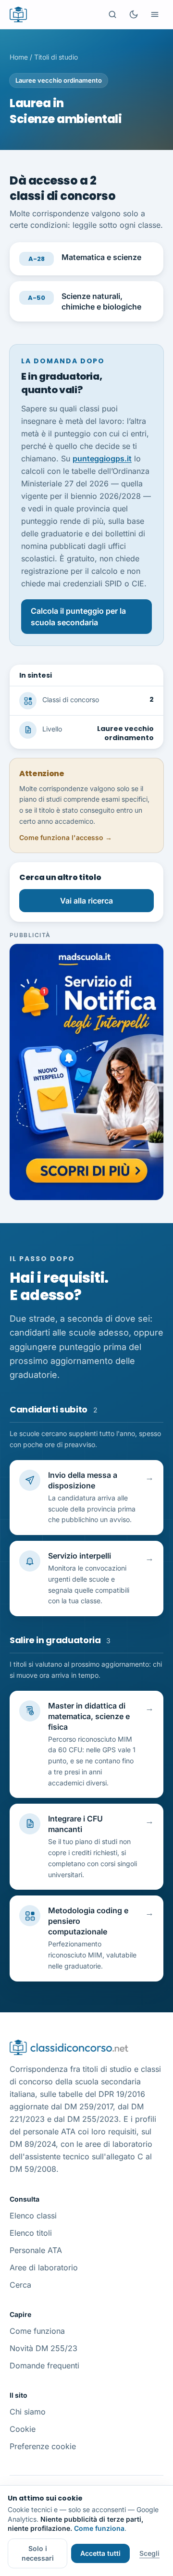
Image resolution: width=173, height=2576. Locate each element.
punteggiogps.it (102, 458)
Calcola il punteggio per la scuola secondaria (78, 617)
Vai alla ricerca (86, 901)
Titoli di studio (56, 57)
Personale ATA (36, 2250)
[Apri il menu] (155, 14)
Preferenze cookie (43, 2446)
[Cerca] (112, 14)
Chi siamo (28, 2412)
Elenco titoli (31, 2233)
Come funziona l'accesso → (66, 837)
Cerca (20, 2285)
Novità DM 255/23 (43, 2348)
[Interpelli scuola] (86, 1072)
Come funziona (37, 2331)
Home (19, 57)
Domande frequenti (44, 2365)
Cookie (23, 2429)
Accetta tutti (100, 2553)
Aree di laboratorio (44, 2267)
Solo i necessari (38, 2553)
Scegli (149, 2553)
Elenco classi (33, 2216)
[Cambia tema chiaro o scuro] (134, 14)
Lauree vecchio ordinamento (59, 80)
